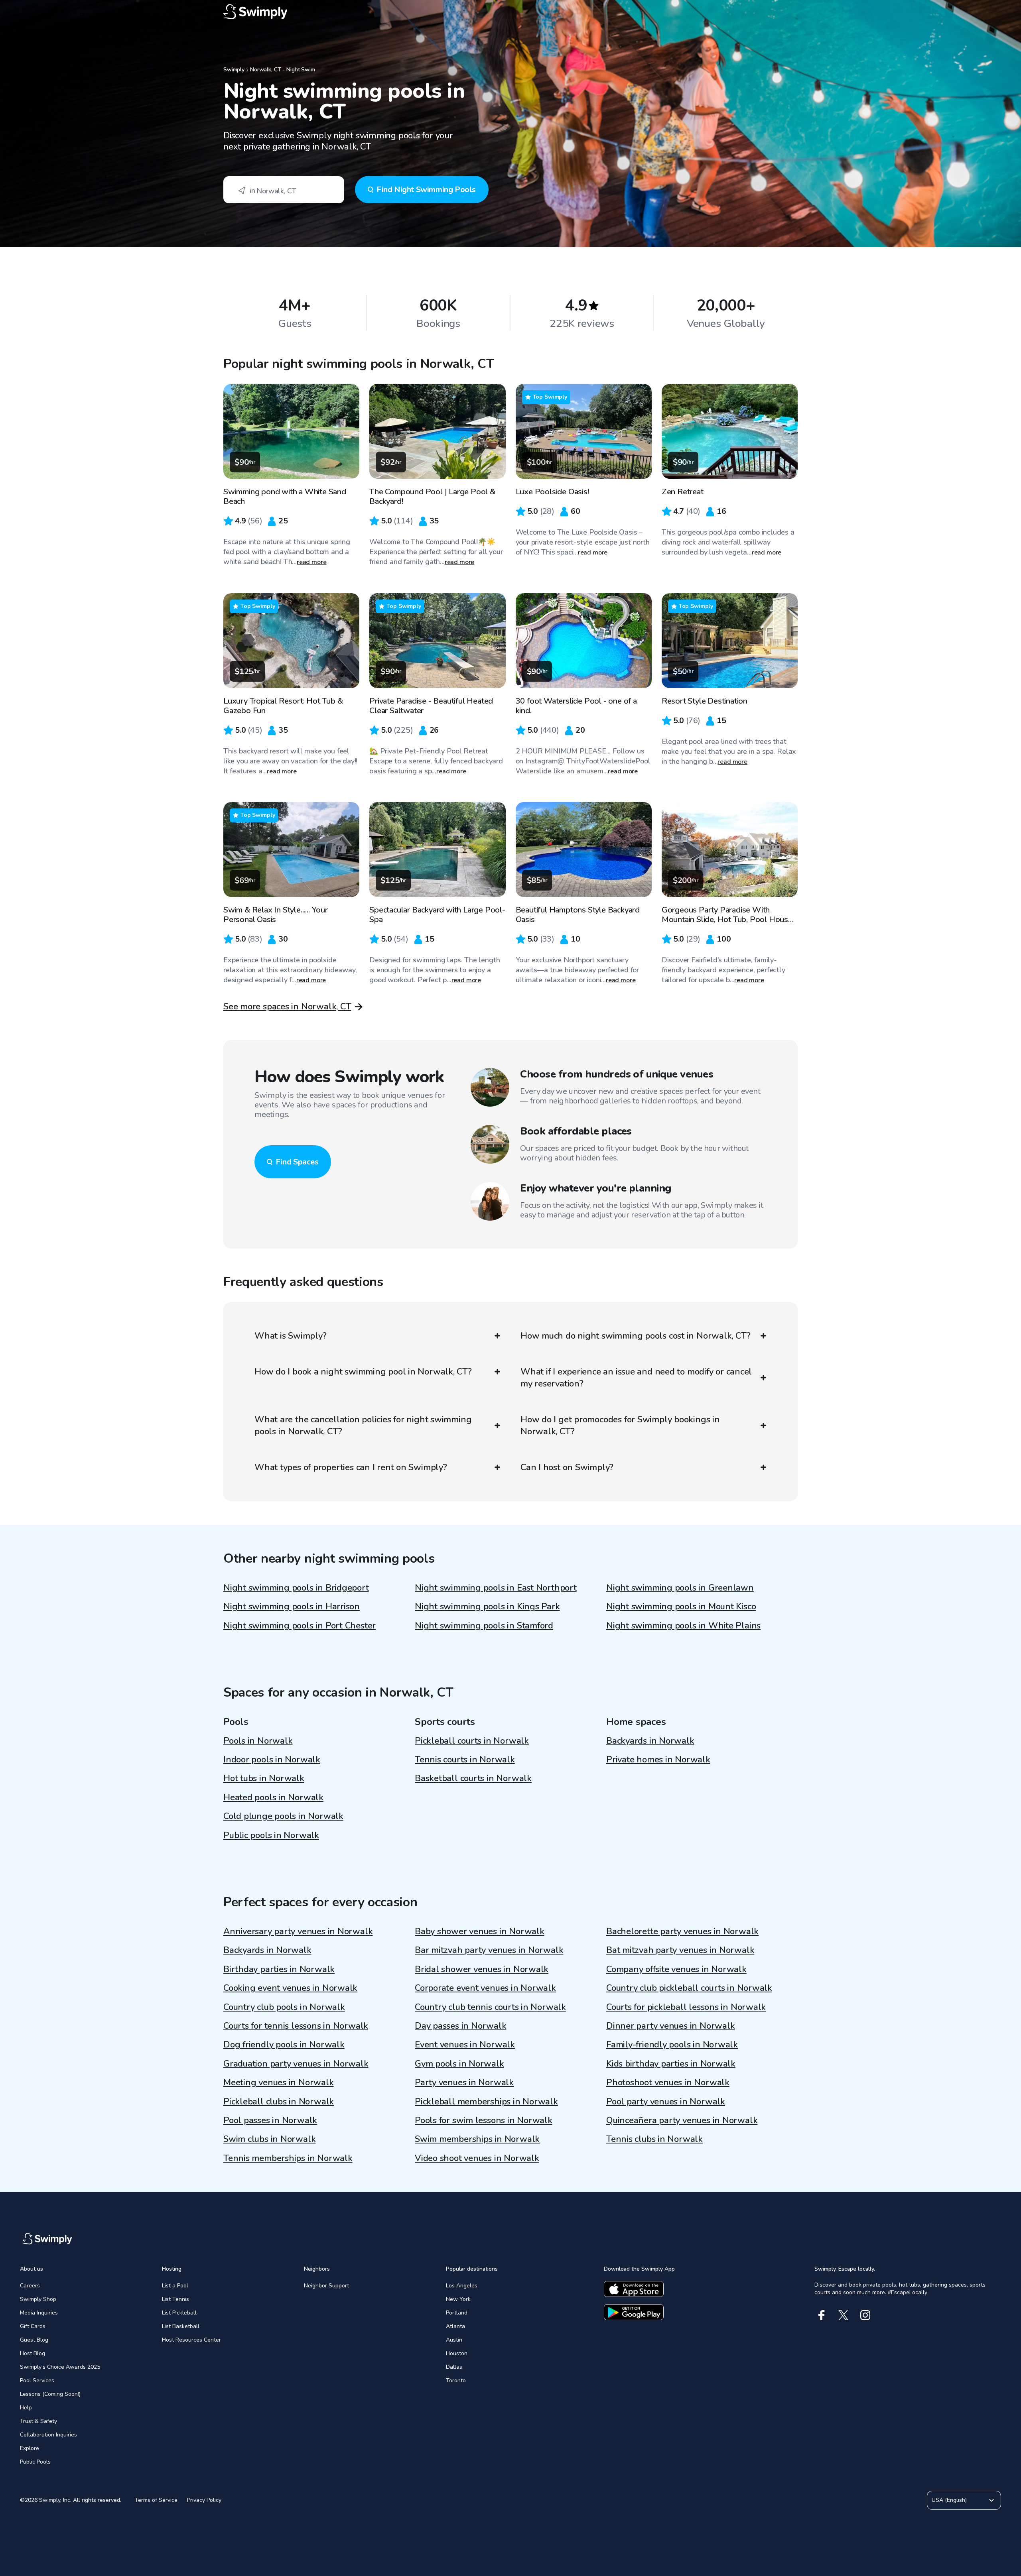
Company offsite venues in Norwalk (676, 1969)
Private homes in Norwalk (658, 1760)
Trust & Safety (38, 2421)
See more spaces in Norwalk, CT (287, 1007)
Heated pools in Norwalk (273, 1797)
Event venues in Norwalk (465, 2045)
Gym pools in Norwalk (459, 2064)
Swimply (234, 70)
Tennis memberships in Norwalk (288, 2158)
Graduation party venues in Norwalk (296, 2064)
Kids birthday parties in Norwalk (671, 2064)
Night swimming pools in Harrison (292, 1607)
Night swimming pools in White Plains (683, 1626)
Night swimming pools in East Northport (496, 1588)
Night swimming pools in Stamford (484, 1626)
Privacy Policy (204, 2500)
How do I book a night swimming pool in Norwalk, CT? (363, 1372)
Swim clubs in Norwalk (269, 2139)
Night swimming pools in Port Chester (300, 1626)
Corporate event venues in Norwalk (485, 1988)
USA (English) (949, 2500)
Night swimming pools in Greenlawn (680, 1588)
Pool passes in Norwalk (270, 2120)
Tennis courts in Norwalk (465, 1760)
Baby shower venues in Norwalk (480, 1931)
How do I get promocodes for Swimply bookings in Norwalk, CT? (620, 1426)
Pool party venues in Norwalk (666, 2102)
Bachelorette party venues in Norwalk (682, 1931)
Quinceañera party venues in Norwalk (682, 2120)
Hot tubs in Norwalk (264, 1778)
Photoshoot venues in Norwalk (668, 2082)
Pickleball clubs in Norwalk (279, 2102)
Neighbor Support (326, 2286)
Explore (30, 2448)
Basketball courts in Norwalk (473, 1778)
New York (458, 2299)
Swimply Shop (38, 2299)
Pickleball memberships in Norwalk (486, 2102)
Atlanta (455, 2326)
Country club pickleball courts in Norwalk (689, 1988)
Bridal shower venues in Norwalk (482, 1969)
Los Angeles (462, 2286)
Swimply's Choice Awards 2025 (60, 2367)
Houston (457, 2353)
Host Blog (33, 2353)
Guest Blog (34, 2340)
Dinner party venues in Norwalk (670, 2026)
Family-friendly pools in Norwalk (672, 2045)
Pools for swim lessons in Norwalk (484, 2120)
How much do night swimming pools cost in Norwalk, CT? (635, 1336)
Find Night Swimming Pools (426, 190)
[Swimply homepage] (510, 12)
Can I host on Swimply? (567, 1467)
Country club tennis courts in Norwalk (490, 2007)
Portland (457, 2313)
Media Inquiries (39, 2313)
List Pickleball (179, 2313)
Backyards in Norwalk (650, 1741)
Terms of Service (156, 2500)
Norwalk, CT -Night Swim (283, 70)
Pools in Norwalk (258, 1741)
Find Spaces (297, 1162)
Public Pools (35, 2462)
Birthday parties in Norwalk (279, 1969)
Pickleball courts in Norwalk (472, 1741)
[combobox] (284, 190)
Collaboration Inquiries (48, 2435)
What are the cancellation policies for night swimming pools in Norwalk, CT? (363, 1426)
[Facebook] (821, 2315)
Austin (454, 2340)
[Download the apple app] (634, 2289)
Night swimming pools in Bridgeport (296, 1588)
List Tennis (175, 2299)
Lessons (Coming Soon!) (50, 2394)
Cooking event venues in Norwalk (290, 1988)
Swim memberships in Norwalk (477, 2139)
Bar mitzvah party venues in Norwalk (489, 1950)
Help (26, 2408)
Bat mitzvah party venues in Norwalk (680, 1950)
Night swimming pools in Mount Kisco (681, 1607)
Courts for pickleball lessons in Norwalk (686, 2007)
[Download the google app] (634, 2312)
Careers (30, 2286)
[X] (843, 2315)
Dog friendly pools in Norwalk (284, 2045)
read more (312, 562)
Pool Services (37, 2380)
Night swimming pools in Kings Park (487, 1607)
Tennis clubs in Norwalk (654, 2139)
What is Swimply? (290, 1336)
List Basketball (181, 2326)
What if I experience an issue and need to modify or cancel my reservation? (636, 1378)
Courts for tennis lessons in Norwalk (296, 2026)
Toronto (456, 2380)
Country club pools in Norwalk (284, 2007)
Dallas (454, 2367)
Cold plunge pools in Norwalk (283, 1816)
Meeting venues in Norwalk (279, 2082)
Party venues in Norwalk (464, 2082)
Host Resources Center (191, 2340)
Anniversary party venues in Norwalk (298, 1931)
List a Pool (175, 2286)
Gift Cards (33, 2326)
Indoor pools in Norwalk (272, 1760)
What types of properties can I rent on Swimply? (351, 1467)
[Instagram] (865, 2315)
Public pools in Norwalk (271, 1835)
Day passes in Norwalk (460, 2026)
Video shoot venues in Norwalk (477, 2158)
